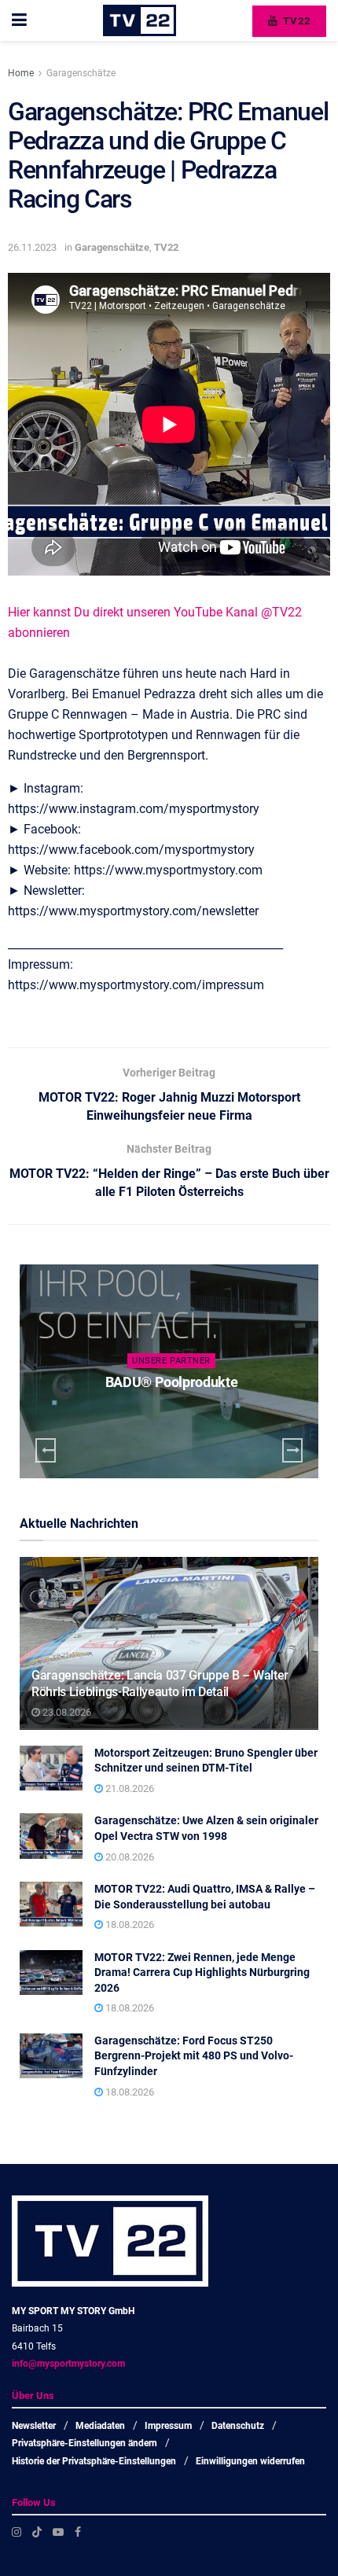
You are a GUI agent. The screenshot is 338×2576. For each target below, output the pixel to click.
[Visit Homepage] (140, 20)
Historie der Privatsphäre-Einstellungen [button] (94, 2461)
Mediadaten (100, 2426)
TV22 (295, 21)
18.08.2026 (129, 1925)
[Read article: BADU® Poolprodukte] (169, 1371)
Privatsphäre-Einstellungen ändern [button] (84, 2443)
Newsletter (34, 2426)
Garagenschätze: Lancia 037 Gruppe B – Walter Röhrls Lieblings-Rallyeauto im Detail (160, 1684)
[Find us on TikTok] (37, 2532)
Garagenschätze (81, 73)
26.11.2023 (32, 247)
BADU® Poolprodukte (172, 1382)
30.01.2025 (175, 1413)
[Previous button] (46, 1450)
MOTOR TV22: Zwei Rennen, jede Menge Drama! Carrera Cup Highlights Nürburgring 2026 (202, 1972)
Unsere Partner (171, 1361)
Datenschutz (238, 2426)
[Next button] (292, 1450)
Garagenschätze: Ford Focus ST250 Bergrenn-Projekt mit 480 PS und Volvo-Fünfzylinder (194, 2056)
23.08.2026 (66, 1712)
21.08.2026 (129, 1788)
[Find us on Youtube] (58, 2532)
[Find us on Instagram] (17, 2532)
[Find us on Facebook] (78, 2532)
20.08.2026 (129, 1857)
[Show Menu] (19, 20)
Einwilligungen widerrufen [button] (250, 2461)
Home (21, 73)
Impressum (168, 2426)
